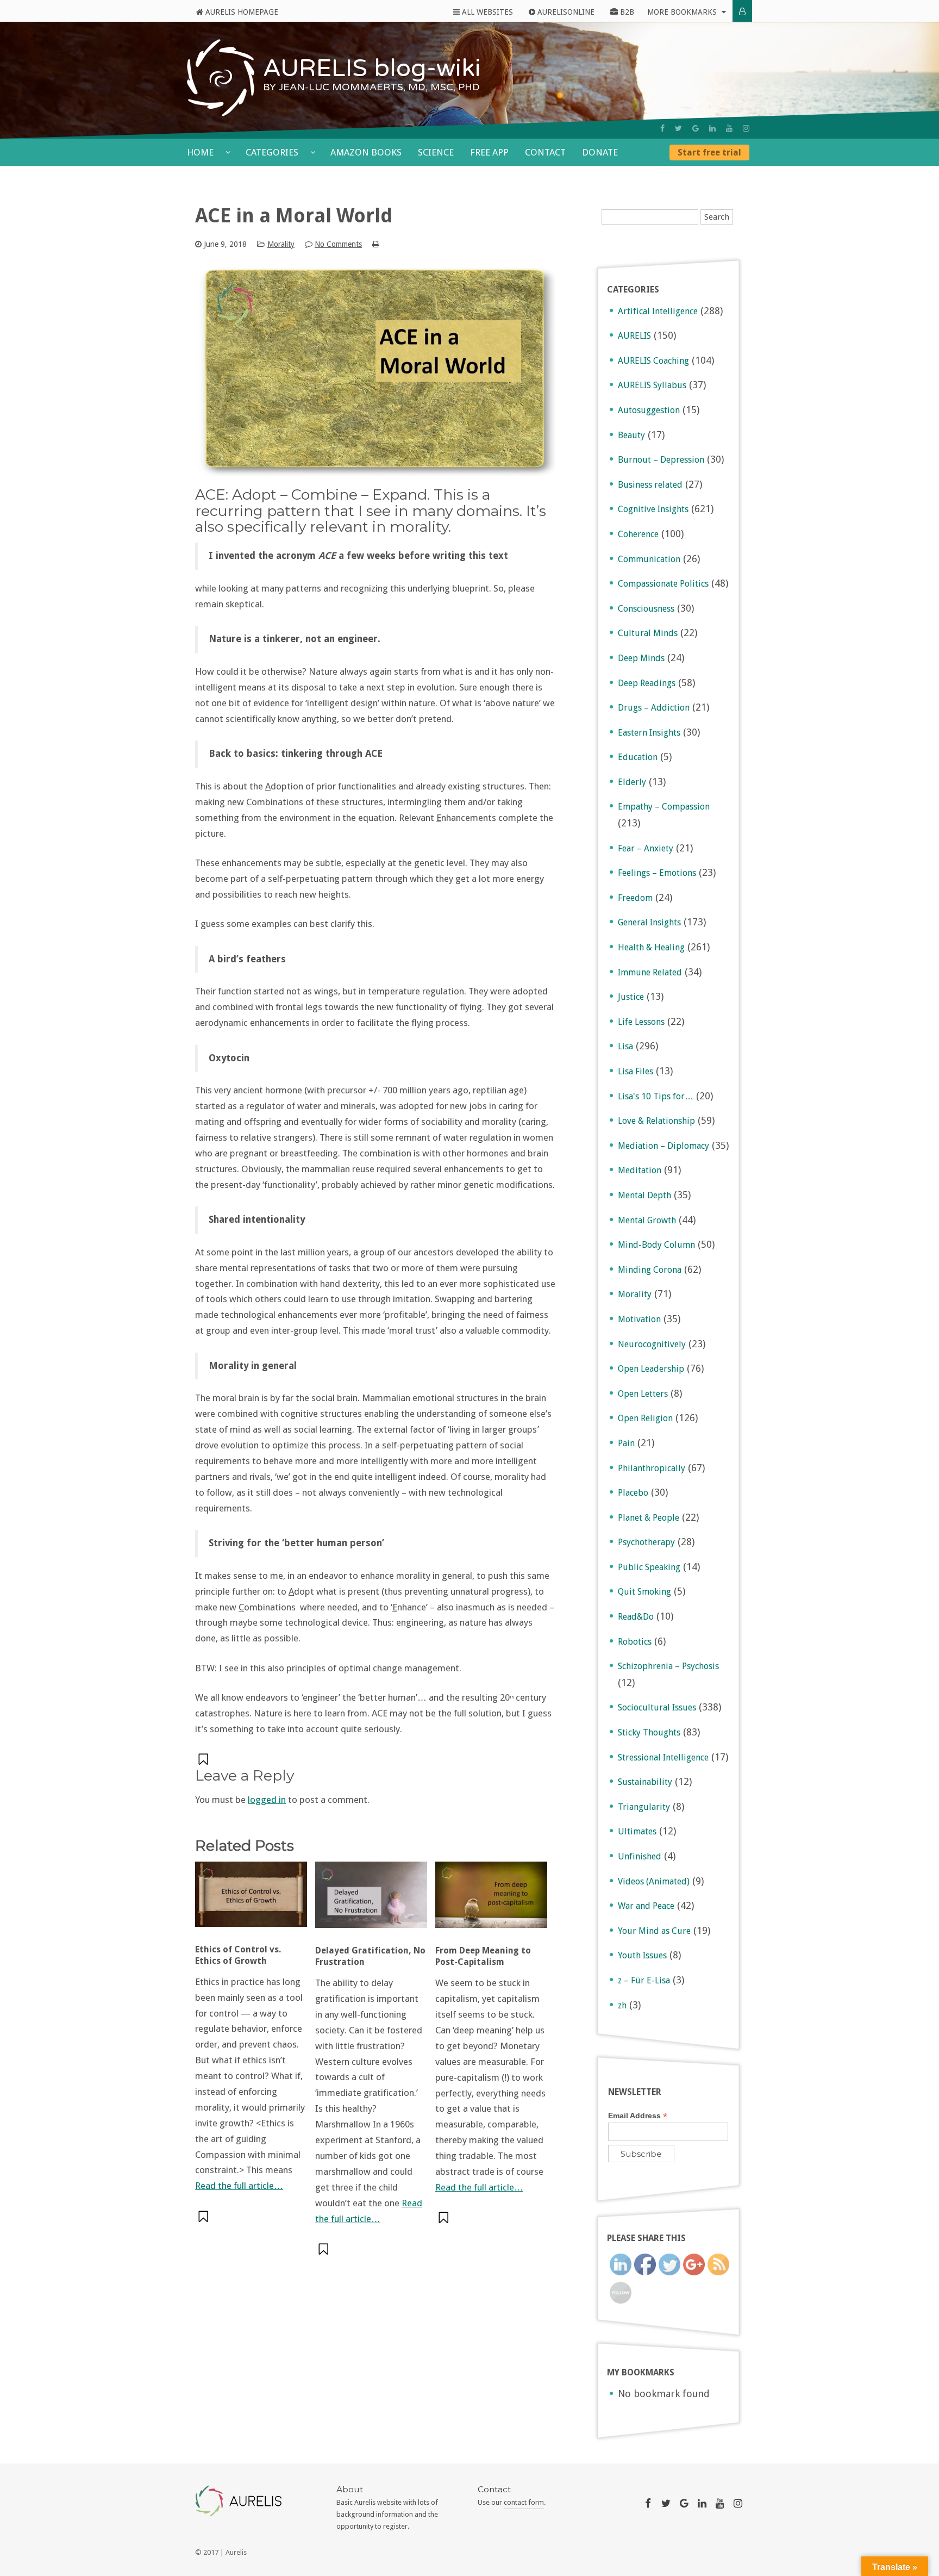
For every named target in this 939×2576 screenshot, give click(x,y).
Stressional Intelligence (663, 1757)
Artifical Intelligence (658, 311)
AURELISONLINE (565, 12)
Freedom (635, 898)
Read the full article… (239, 2186)
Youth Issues (642, 1955)
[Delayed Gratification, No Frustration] (371, 1900)
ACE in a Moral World (294, 216)
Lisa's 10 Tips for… (656, 1096)
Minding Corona (650, 1270)
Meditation (640, 1170)
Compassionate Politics (663, 584)
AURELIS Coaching (653, 361)
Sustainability (645, 1782)
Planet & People (649, 1518)
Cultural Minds (648, 633)
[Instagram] (746, 128)
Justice (631, 997)
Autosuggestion (649, 410)
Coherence (638, 534)
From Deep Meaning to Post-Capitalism (483, 1956)
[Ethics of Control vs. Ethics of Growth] (251, 1899)
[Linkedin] (712, 128)
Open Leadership (651, 1369)
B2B (626, 12)
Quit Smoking (644, 1592)
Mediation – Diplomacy (663, 1146)
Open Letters (643, 1394)
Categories (273, 152)
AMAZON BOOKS (366, 152)
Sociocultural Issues (657, 1707)
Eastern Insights (649, 733)
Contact (545, 152)
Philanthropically (652, 1468)
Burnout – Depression (661, 460)
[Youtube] (729, 128)
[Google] (696, 128)
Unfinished (640, 1856)
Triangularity (644, 1807)
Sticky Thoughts (649, 1732)
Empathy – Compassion (664, 807)
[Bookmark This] (204, 1759)
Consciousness (646, 609)
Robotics (635, 1642)
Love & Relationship (656, 1121)
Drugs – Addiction (654, 708)
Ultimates (637, 1831)
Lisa (625, 1046)
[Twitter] (678, 128)
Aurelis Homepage (241, 12)
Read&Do (636, 1617)
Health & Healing (651, 947)
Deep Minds (641, 658)
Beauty (631, 435)
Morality (281, 244)
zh (622, 2005)
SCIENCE (436, 152)
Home (201, 152)
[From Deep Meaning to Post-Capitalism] (491, 1900)
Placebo (633, 1493)
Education (638, 757)
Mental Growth (647, 1220)
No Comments (338, 244)
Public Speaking (649, 1567)
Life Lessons (641, 1022)
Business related (650, 485)
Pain (626, 1443)
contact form (524, 2502)
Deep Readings (647, 683)
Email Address (638, 2116)
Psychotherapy (646, 1542)
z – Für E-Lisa (644, 1980)
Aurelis (236, 2552)
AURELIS (634, 336)
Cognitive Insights (653, 509)
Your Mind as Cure (654, 1931)
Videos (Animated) (654, 1881)
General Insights (649, 922)
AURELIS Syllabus (652, 385)
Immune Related (650, 972)
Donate (600, 152)
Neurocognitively (652, 1344)
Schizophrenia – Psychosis (668, 1666)
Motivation (639, 1319)
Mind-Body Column (656, 1245)
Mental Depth (644, 1195)
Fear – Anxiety (646, 848)
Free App (489, 152)
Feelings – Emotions (657, 873)
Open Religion (645, 1418)
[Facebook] (662, 128)
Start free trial (709, 153)
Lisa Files (636, 1071)
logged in (267, 1800)
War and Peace (646, 1906)
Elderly (632, 782)
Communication (649, 559)
